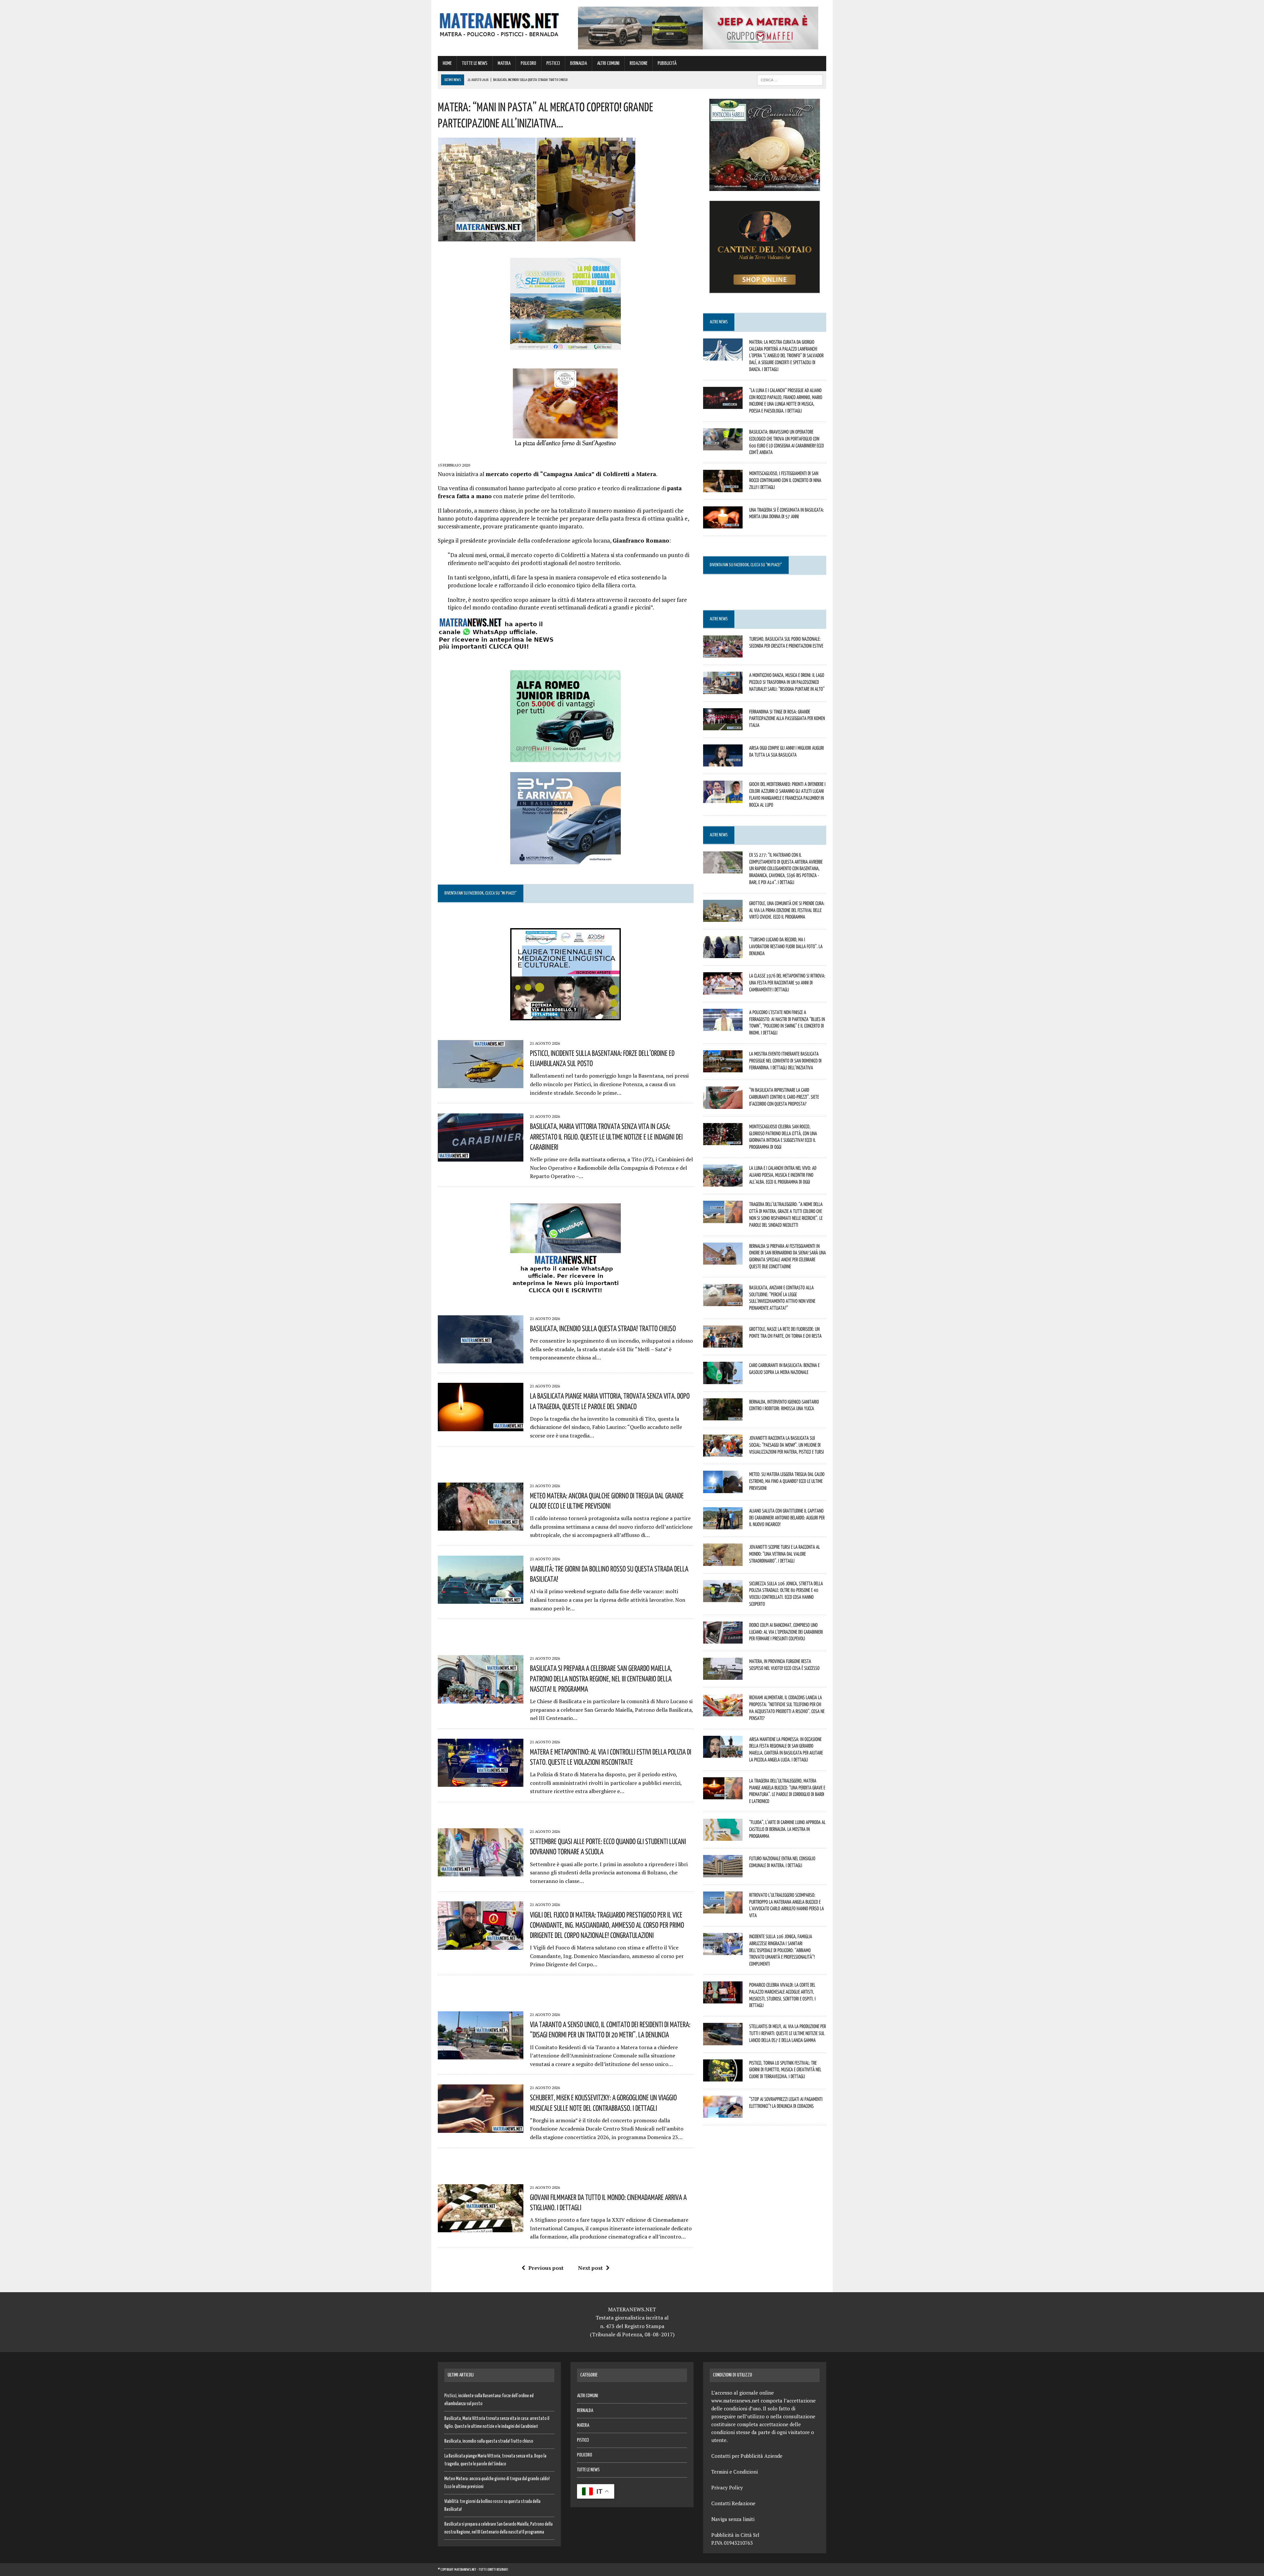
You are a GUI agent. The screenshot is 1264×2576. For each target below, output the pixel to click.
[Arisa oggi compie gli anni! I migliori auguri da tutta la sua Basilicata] (723, 762)
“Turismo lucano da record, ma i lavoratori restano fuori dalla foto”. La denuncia (786, 946)
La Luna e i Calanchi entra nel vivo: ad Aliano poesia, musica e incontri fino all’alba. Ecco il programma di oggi (783, 1175)
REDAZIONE (639, 63)
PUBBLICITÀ (667, 63)
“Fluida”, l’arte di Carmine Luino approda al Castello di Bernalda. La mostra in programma (787, 1829)
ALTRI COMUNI (608, 63)
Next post (590, 2268)
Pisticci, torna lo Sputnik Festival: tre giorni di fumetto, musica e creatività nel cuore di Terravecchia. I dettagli (785, 2070)
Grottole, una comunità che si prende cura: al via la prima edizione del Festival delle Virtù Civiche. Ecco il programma (787, 910)
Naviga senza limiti (733, 2519)
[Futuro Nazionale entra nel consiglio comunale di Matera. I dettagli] (723, 1873)
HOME (447, 63)
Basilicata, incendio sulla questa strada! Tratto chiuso (603, 1328)
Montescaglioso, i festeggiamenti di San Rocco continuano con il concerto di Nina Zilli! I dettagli (785, 480)
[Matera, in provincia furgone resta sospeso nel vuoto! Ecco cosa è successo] (723, 1676)
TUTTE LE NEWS (475, 63)
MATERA (504, 63)
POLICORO (528, 63)
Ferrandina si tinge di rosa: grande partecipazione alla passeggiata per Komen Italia (787, 718)
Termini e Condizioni (735, 2472)
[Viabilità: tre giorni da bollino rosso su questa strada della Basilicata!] (481, 1599)
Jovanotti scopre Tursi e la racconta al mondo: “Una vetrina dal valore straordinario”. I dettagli (785, 1554)
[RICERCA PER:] (790, 80)
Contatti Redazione (733, 2503)
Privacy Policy (727, 2487)
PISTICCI (553, 63)
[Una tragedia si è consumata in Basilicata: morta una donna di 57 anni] (723, 524)
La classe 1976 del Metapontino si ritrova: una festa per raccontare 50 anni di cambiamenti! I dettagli (787, 982)
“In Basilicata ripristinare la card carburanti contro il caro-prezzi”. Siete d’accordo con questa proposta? (784, 1097)
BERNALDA (579, 63)
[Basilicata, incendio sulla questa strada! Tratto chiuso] (481, 1359)
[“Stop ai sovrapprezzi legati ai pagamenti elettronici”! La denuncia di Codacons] (723, 2113)
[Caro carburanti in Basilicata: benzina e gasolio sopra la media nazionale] (723, 1380)
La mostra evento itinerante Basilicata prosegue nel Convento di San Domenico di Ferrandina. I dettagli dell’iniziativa (785, 1060)
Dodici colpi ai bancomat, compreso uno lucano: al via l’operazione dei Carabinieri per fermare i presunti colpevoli (786, 1632)
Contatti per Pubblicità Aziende (747, 2456)
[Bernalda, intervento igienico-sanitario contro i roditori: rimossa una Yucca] (723, 1416)
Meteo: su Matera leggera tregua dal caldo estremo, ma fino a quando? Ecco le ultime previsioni (787, 1481)
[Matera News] (499, 23)
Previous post (546, 2268)
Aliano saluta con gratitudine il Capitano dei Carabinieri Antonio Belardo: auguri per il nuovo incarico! (787, 1517)
